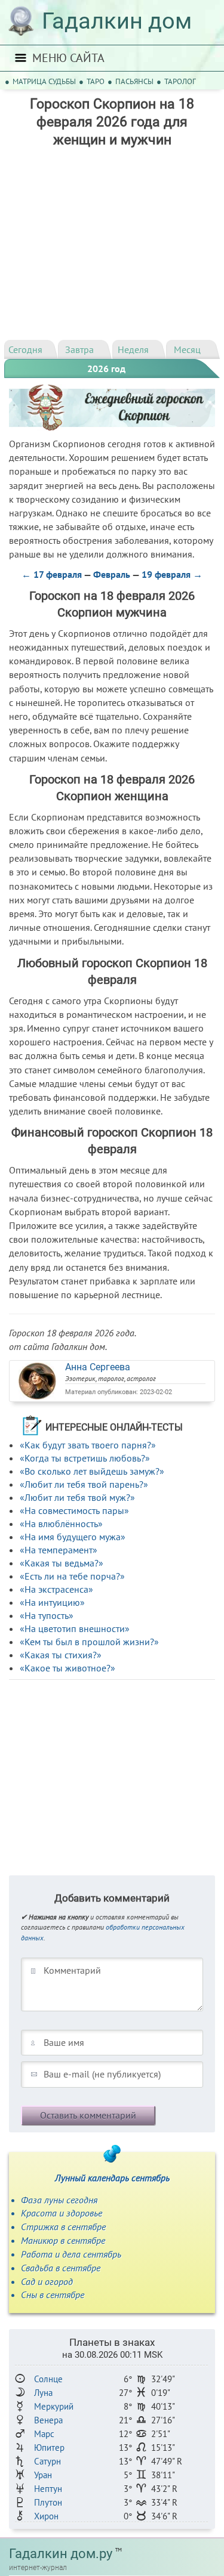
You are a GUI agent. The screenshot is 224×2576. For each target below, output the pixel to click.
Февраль (112, 574)
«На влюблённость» (61, 1524)
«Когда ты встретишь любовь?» (85, 1458)
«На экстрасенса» (56, 1589)
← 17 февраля (52, 574)
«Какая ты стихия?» (61, 1655)
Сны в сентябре (53, 2295)
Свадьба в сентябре (61, 2268)
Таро (96, 81)
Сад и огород (47, 2281)
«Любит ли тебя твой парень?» (84, 1484)
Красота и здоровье (62, 2213)
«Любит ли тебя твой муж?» (77, 1497)
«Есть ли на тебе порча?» (72, 1576)
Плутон (48, 2502)
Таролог (180, 81)
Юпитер (49, 2447)
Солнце (48, 2379)
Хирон (46, 2516)
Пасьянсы (134, 81)
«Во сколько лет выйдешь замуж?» (92, 1471)
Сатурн (47, 2461)
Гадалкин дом (117, 21)
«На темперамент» (59, 1550)
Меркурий (54, 2406)
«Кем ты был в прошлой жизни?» (89, 1642)
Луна (43, 2393)
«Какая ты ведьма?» (62, 1563)
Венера (48, 2420)
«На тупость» (47, 1615)
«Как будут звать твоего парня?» (88, 1445)
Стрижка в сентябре (63, 2227)
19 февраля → (172, 574)
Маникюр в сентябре (63, 2240)
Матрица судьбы (44, 81)
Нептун (48, 2489)
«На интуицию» (52, 1602)
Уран (43, 2475)
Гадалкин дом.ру (61, 2554)
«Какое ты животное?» (67, 1668)
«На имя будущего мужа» (73, 1537)
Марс (44, 2434)
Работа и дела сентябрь (71, 2254)
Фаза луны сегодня (59, 2200)
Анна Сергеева (98, 1367)
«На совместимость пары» (74, 1510)
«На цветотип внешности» (75, 1628)
